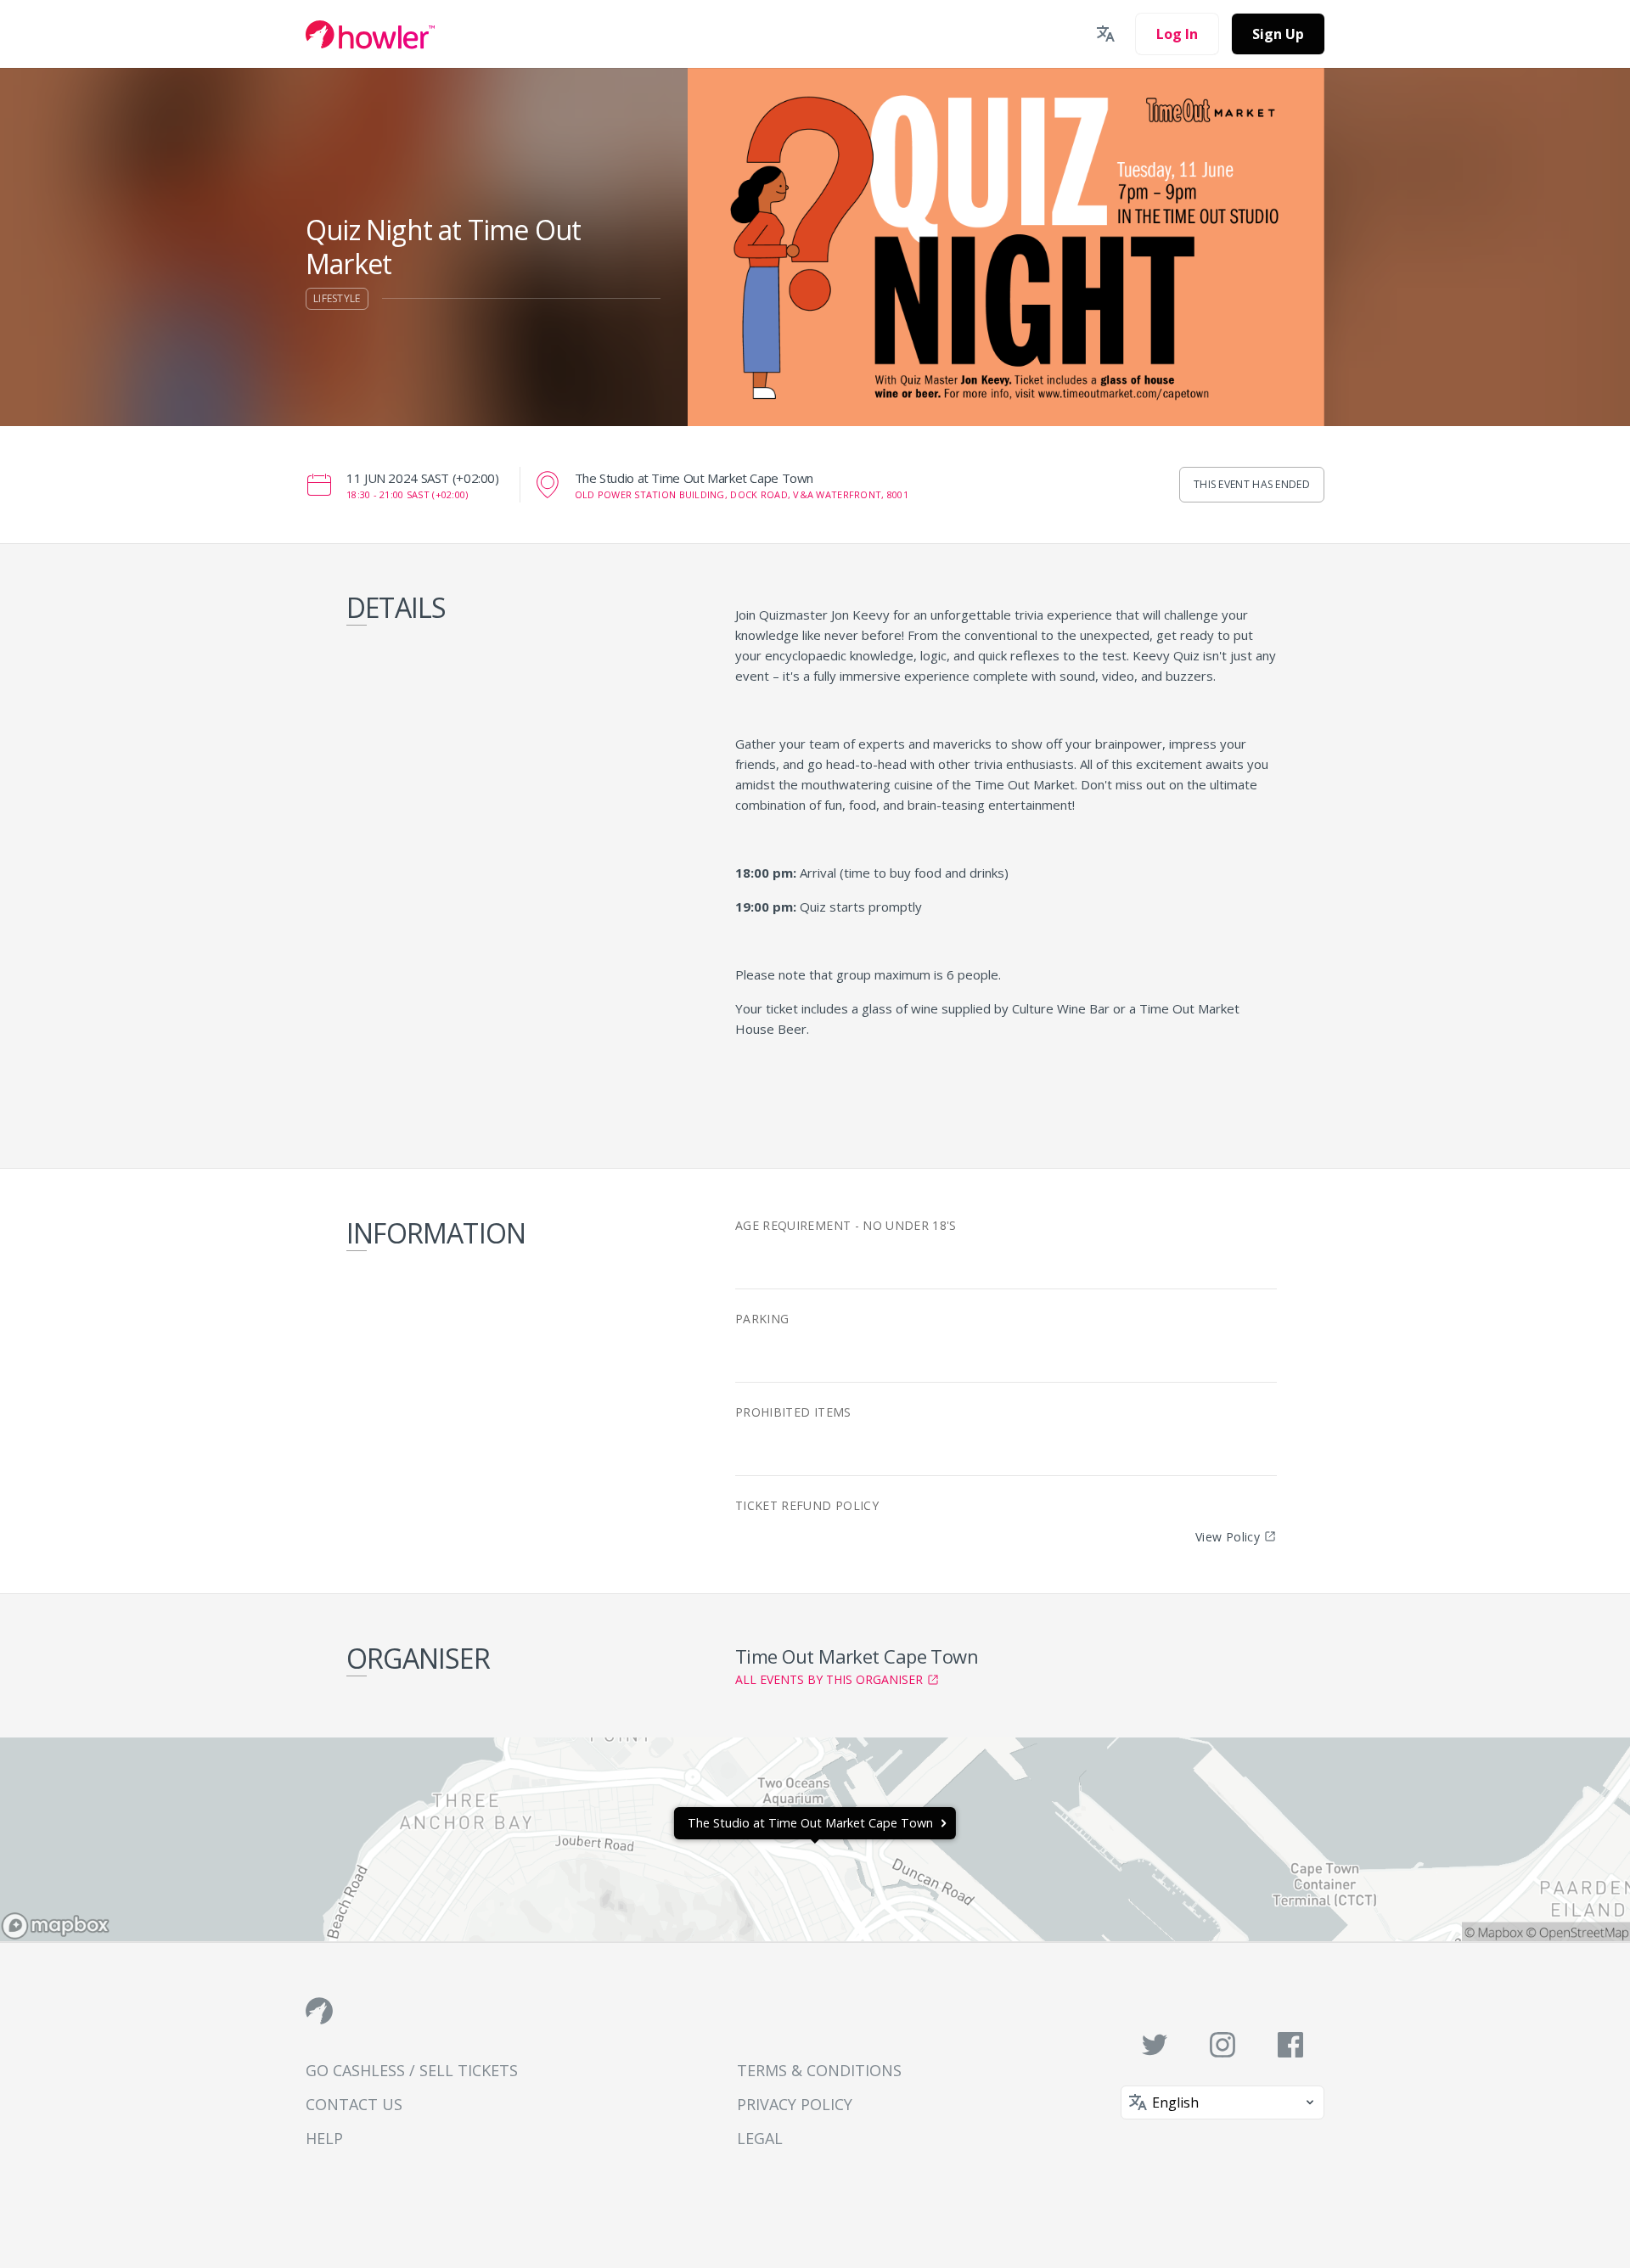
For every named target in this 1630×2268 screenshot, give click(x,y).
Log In (1177, 34)
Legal (760, 2138)
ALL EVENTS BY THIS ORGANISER (829, 1679)
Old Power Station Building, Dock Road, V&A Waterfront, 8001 (742, 494)
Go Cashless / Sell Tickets (412, 2070)
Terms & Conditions (819, 2070)
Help (324, 2138)
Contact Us (354, 2104)
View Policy (1228, 1537)
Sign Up (1278, 34)
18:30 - (407, 494)
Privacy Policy (795, 2104)
